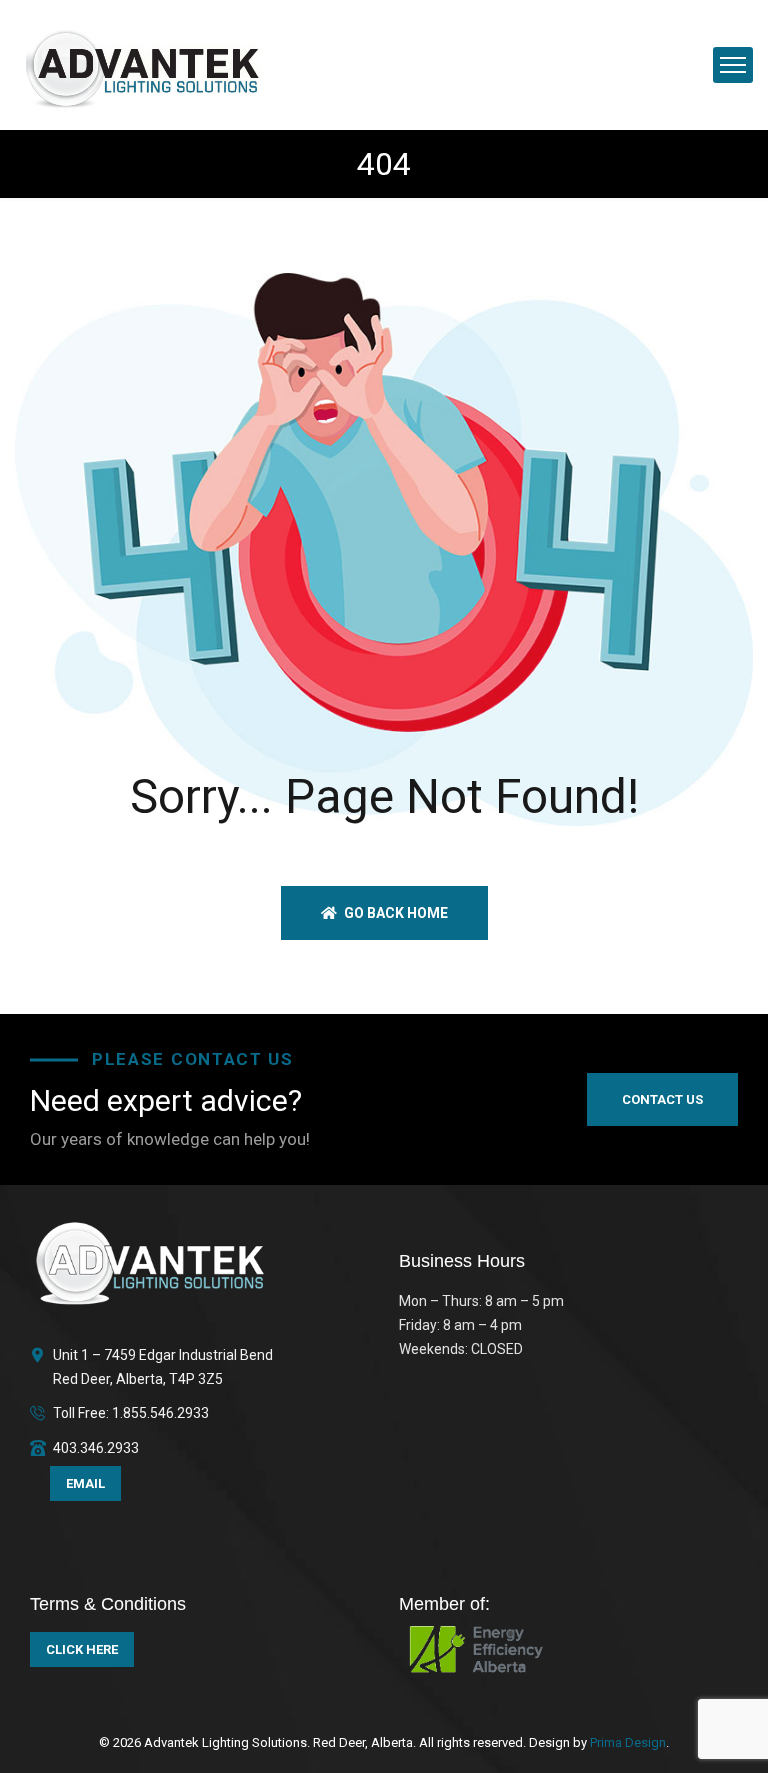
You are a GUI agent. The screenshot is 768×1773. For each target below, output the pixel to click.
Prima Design (626, 1742)
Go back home (394, 913)
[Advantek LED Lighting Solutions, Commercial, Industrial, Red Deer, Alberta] (143, 63)
